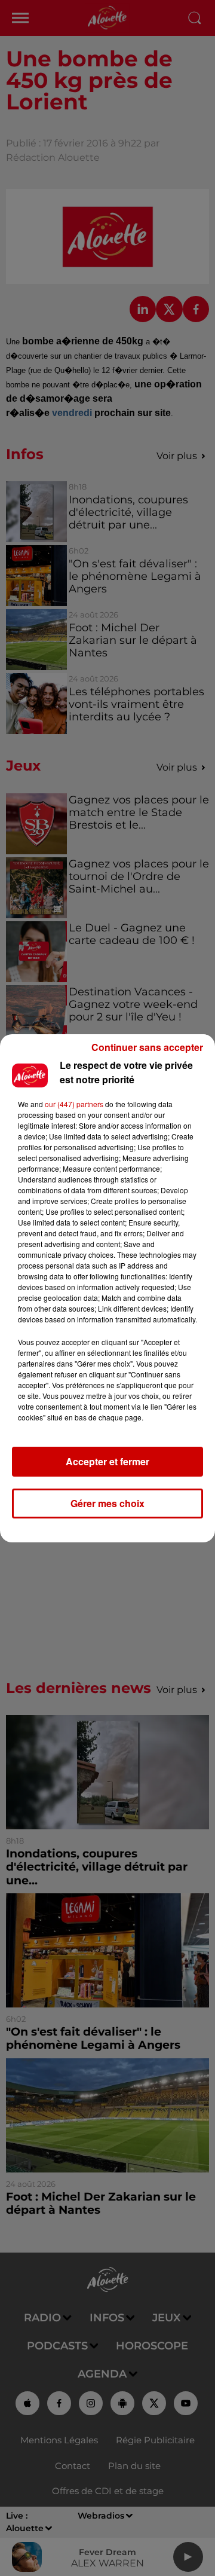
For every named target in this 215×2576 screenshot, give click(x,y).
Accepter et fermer (107, 1461)
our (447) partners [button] (74, 1104)
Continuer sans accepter (147, 1047)
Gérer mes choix (107, 1503)
